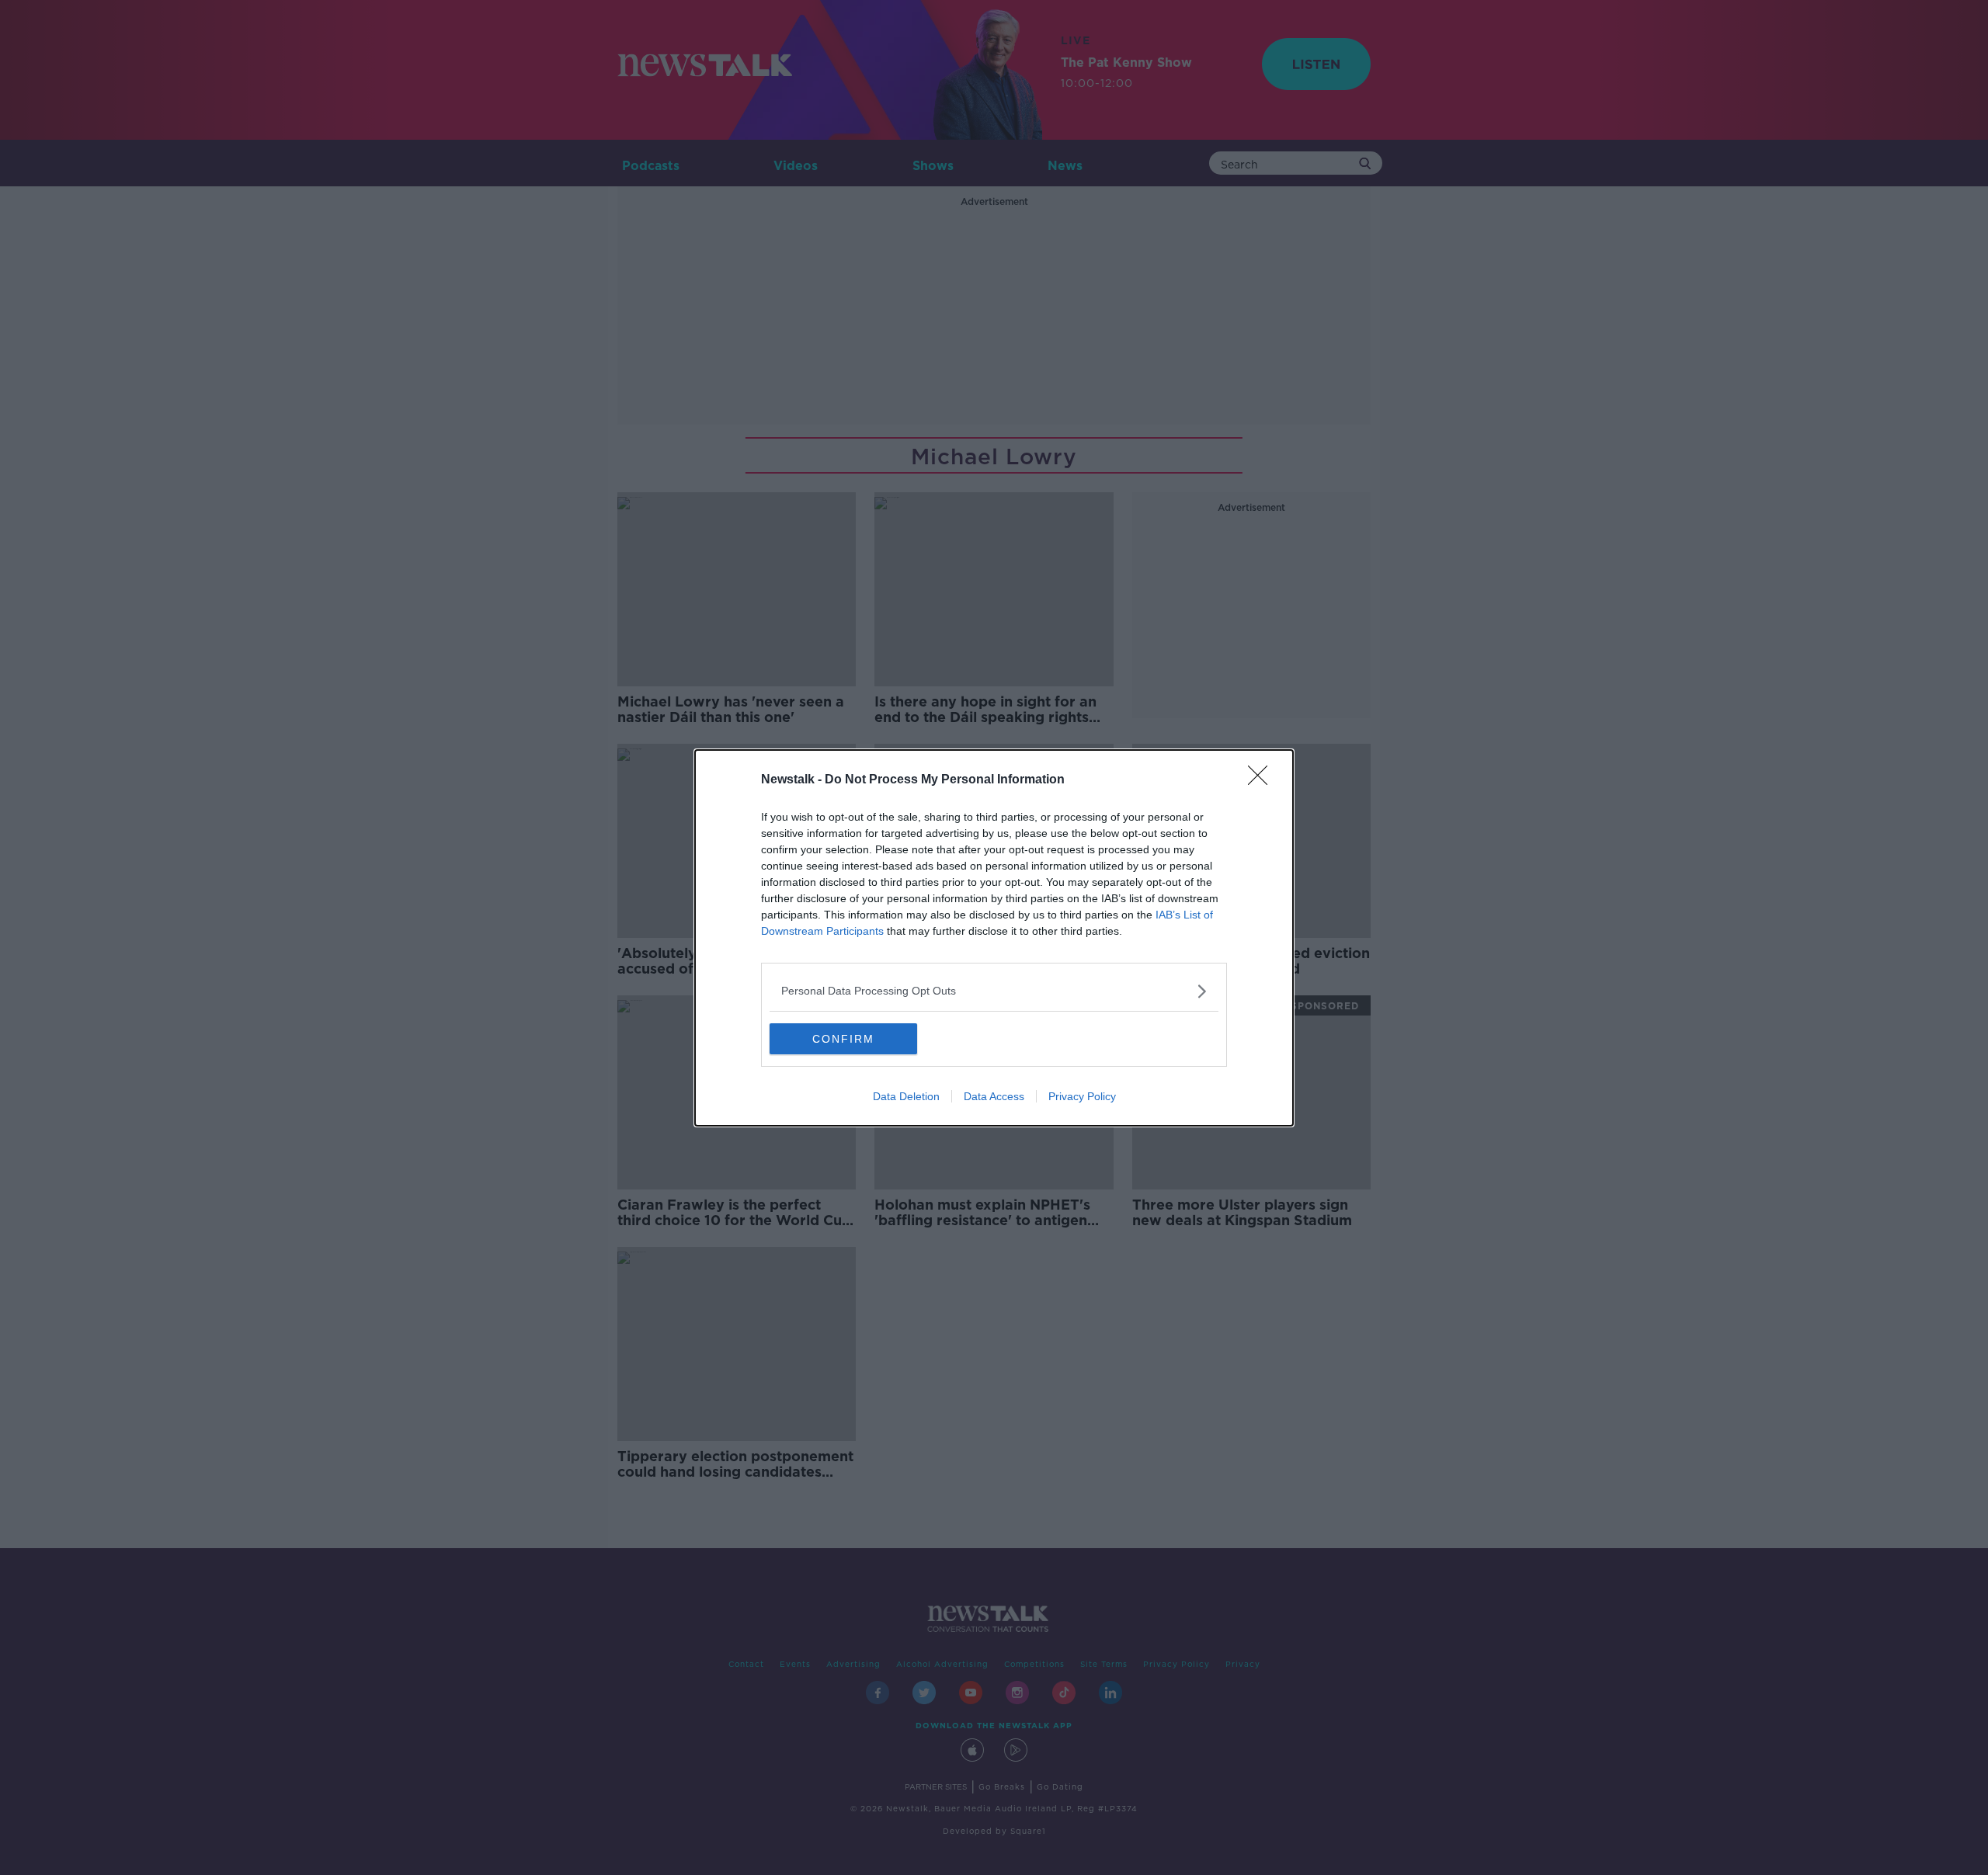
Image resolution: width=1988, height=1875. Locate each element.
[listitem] (994, 991)
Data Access (994, 1096)
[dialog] (994, 938)
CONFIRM (843, 1039)
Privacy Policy (1082, 1096)
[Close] (1263, 780)
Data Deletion (906, 1096)
